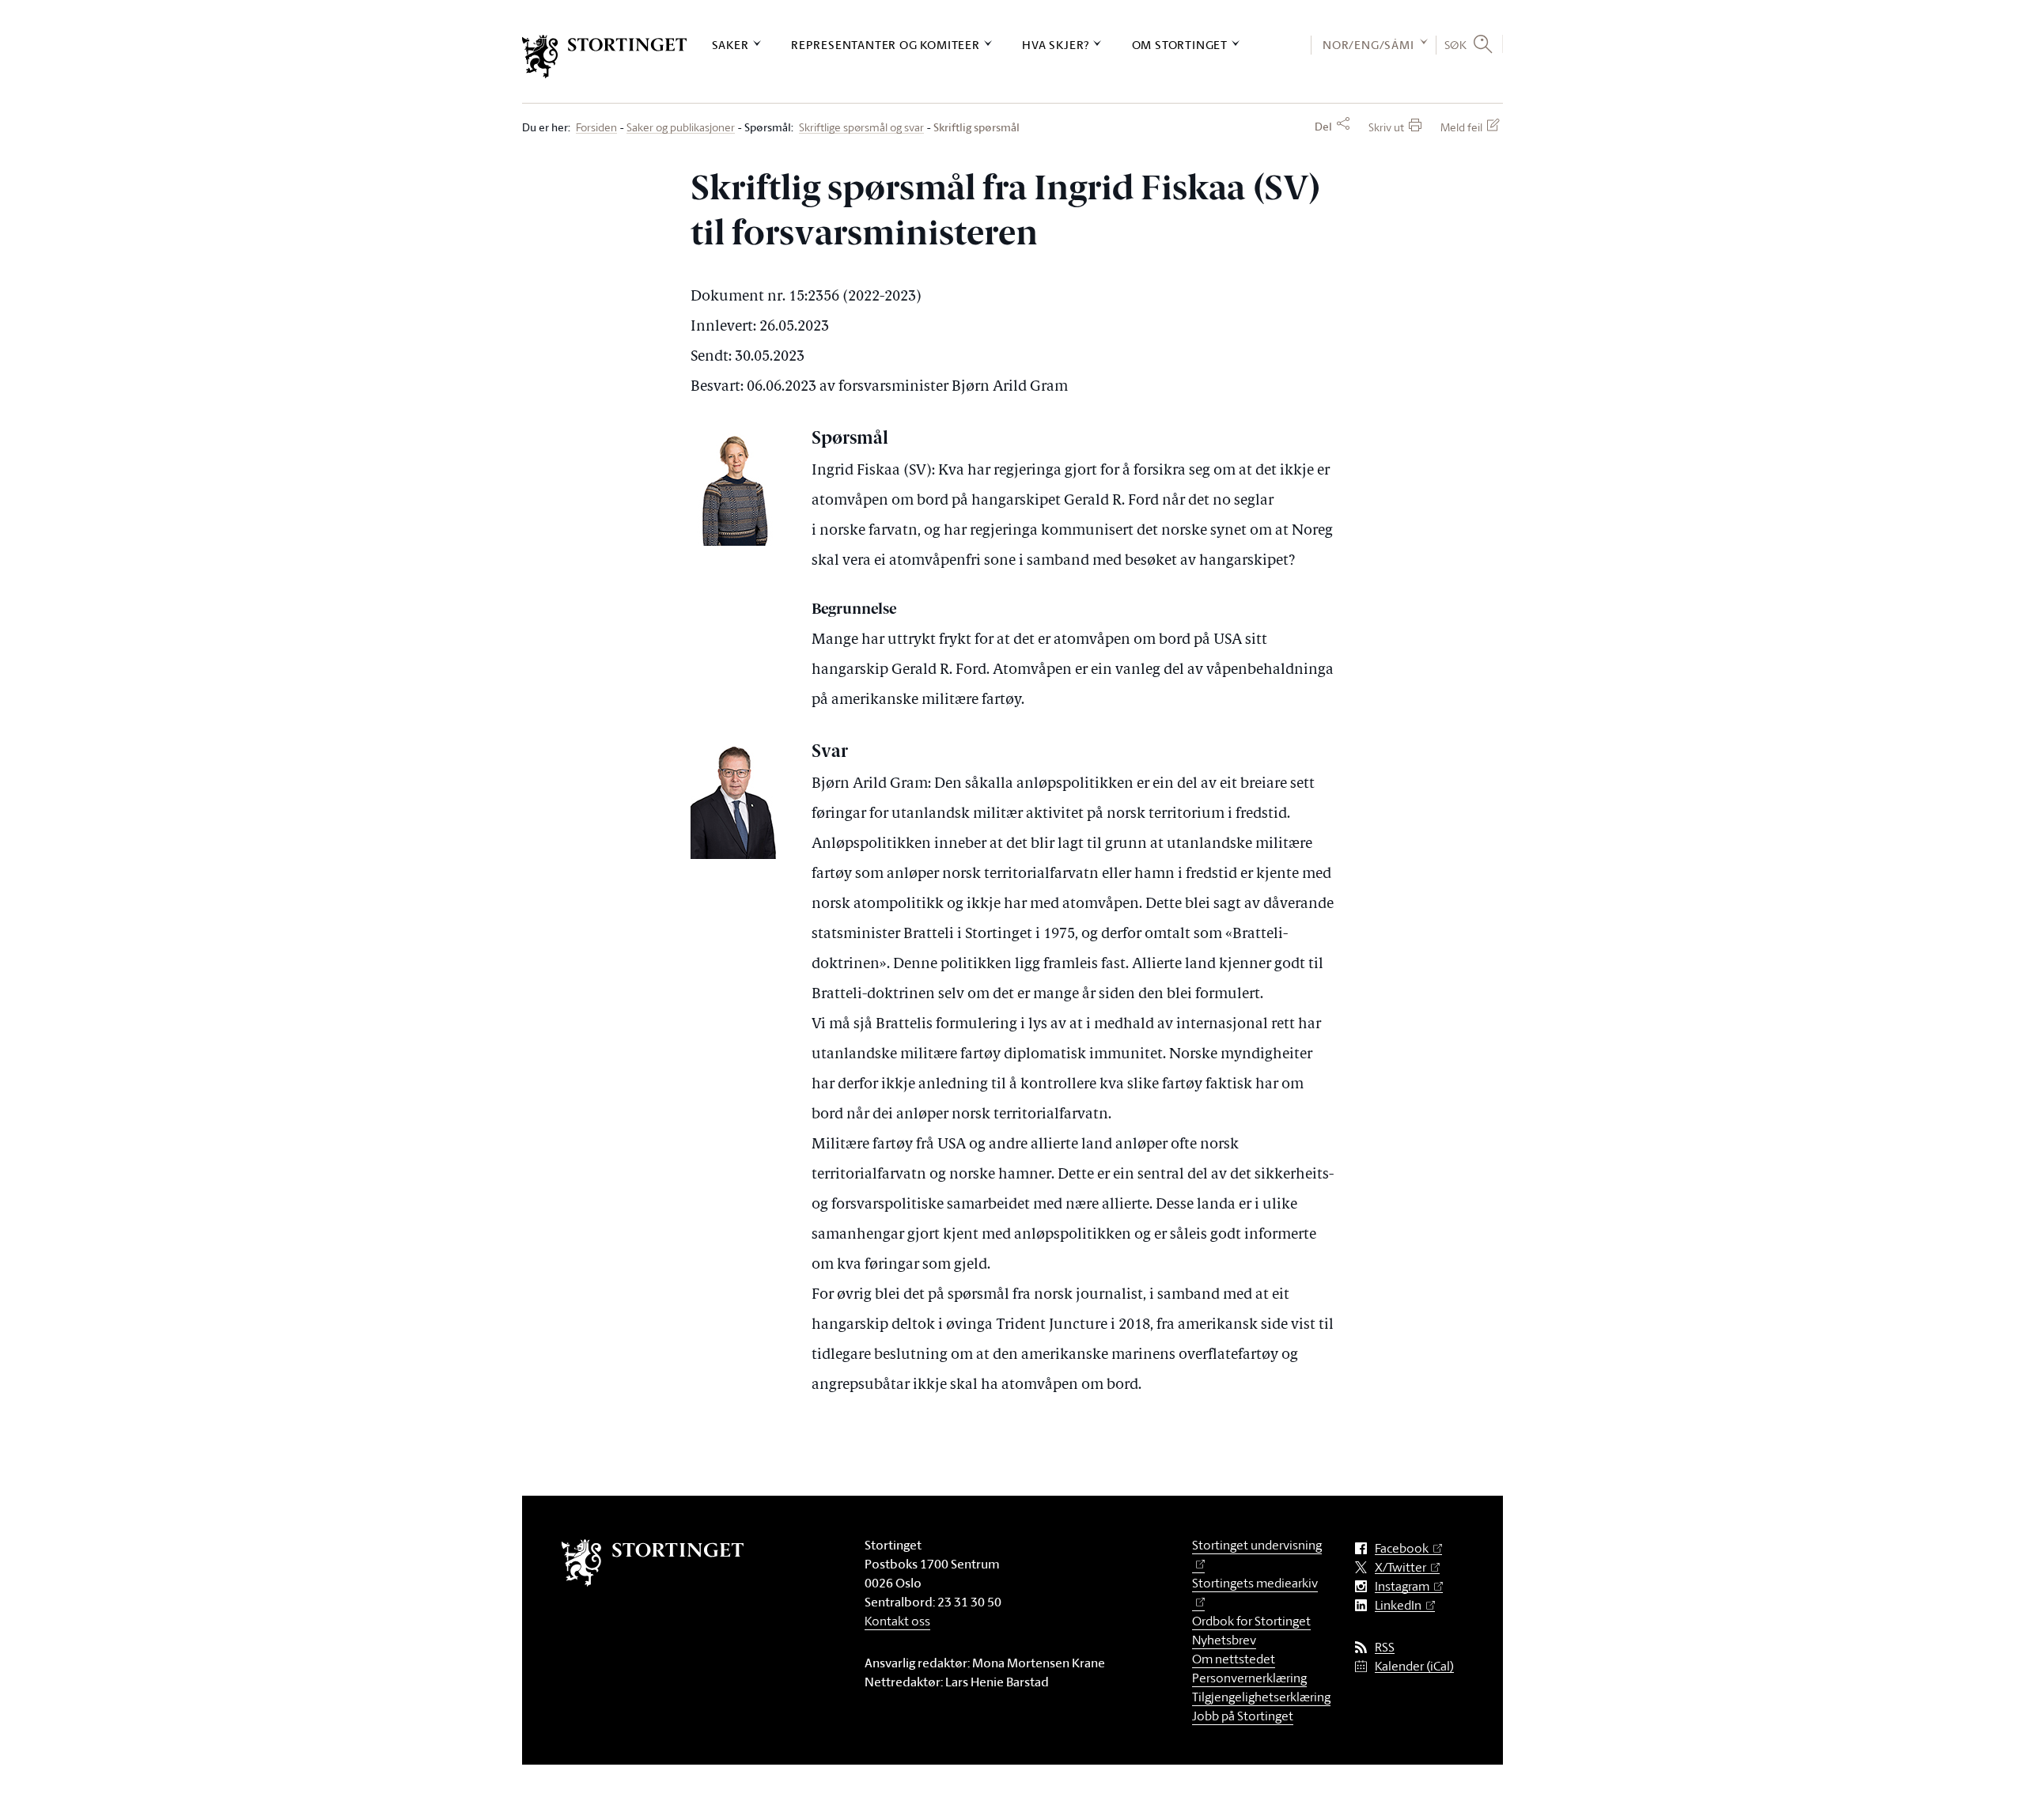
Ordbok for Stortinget (1251, 1621)
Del (1323, 127)
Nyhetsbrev (1224, 1640)
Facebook (1402, 1548)
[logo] (605, 57)
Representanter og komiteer (886, 45)
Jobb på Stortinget (1243, 1716)
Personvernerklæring (1249, 1678)
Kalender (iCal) (1414, 1666)
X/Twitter (1400, 1567)
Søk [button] (1456, 44)
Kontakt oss (897, 1621)
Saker (731, 45)
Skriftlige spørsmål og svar (861, 128)
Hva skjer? (1056, 45)
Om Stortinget (1180, 45)
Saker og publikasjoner (681, 128)
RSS (1385, 1647)
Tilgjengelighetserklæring (1261, 1697)
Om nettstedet (1234, 1659)
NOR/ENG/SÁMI (1368, 45)
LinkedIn (1398, 1605)
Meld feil (1461, 127)
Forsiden (596, 128)
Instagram (1402, 1586)
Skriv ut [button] (1386, 127)
